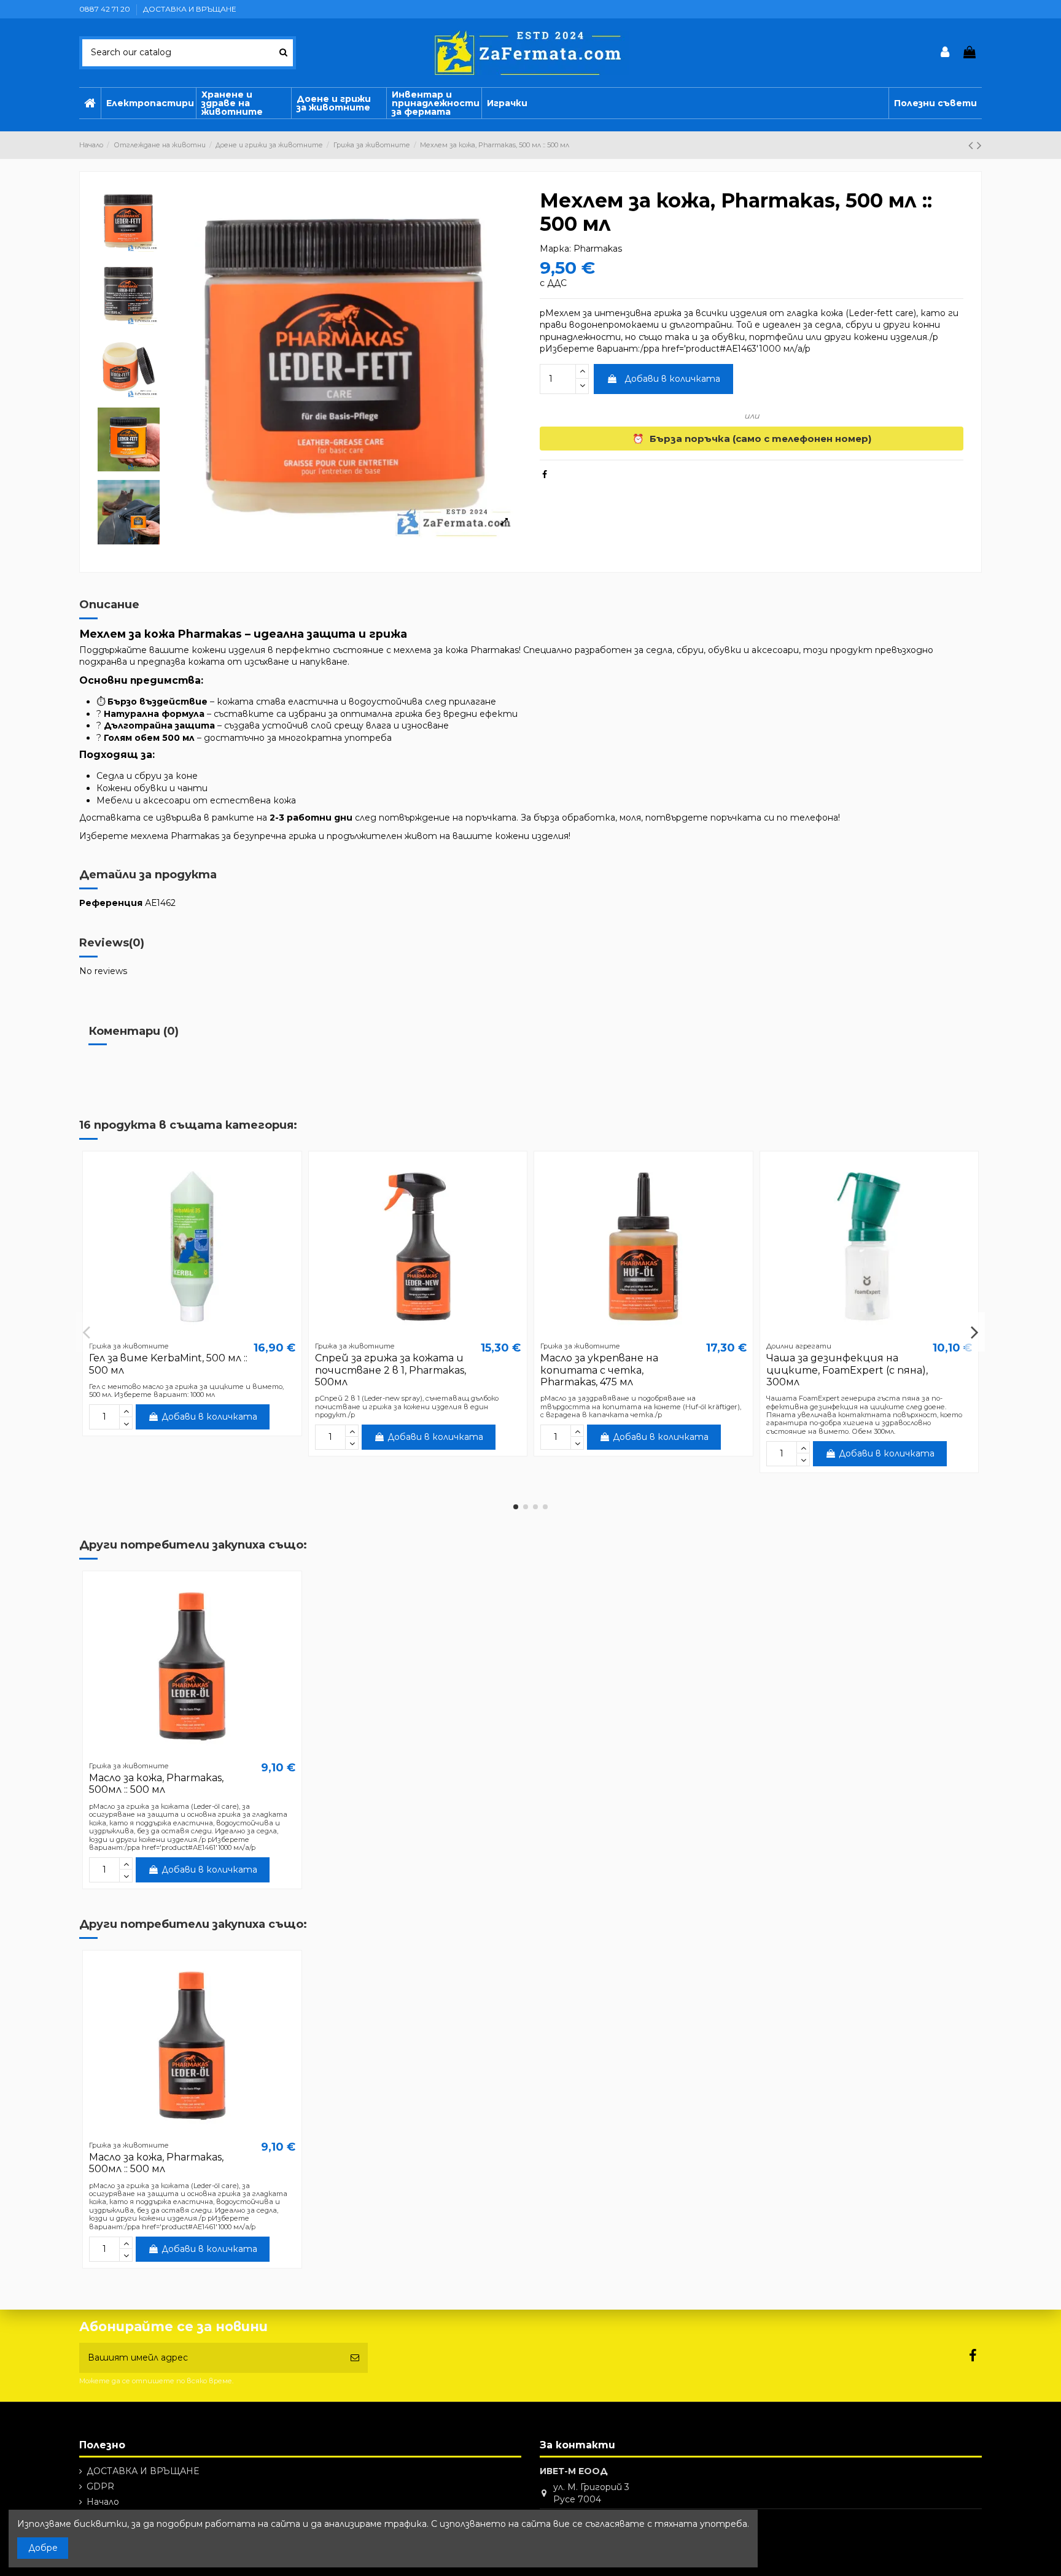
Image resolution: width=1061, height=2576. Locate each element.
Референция (111, 903)
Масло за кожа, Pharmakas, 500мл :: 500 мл (156, 1784)
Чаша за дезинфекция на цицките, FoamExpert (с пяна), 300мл (847, 1370)
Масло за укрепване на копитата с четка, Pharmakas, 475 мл (599, 1370)
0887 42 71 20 (106, 9)
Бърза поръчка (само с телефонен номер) (752, 439)
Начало (103, 2502)
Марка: (555, 249)
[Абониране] (355, 2358)
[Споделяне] (545, 474)
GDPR (100, 2486)
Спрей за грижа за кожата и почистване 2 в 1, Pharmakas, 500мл (391, 1370)
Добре (43, 2548)
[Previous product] (973, 145)
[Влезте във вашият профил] (946, 53)
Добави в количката (672, 379)
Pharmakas (598, 249)
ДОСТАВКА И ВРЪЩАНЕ (190, 9)
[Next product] (979, 145)
